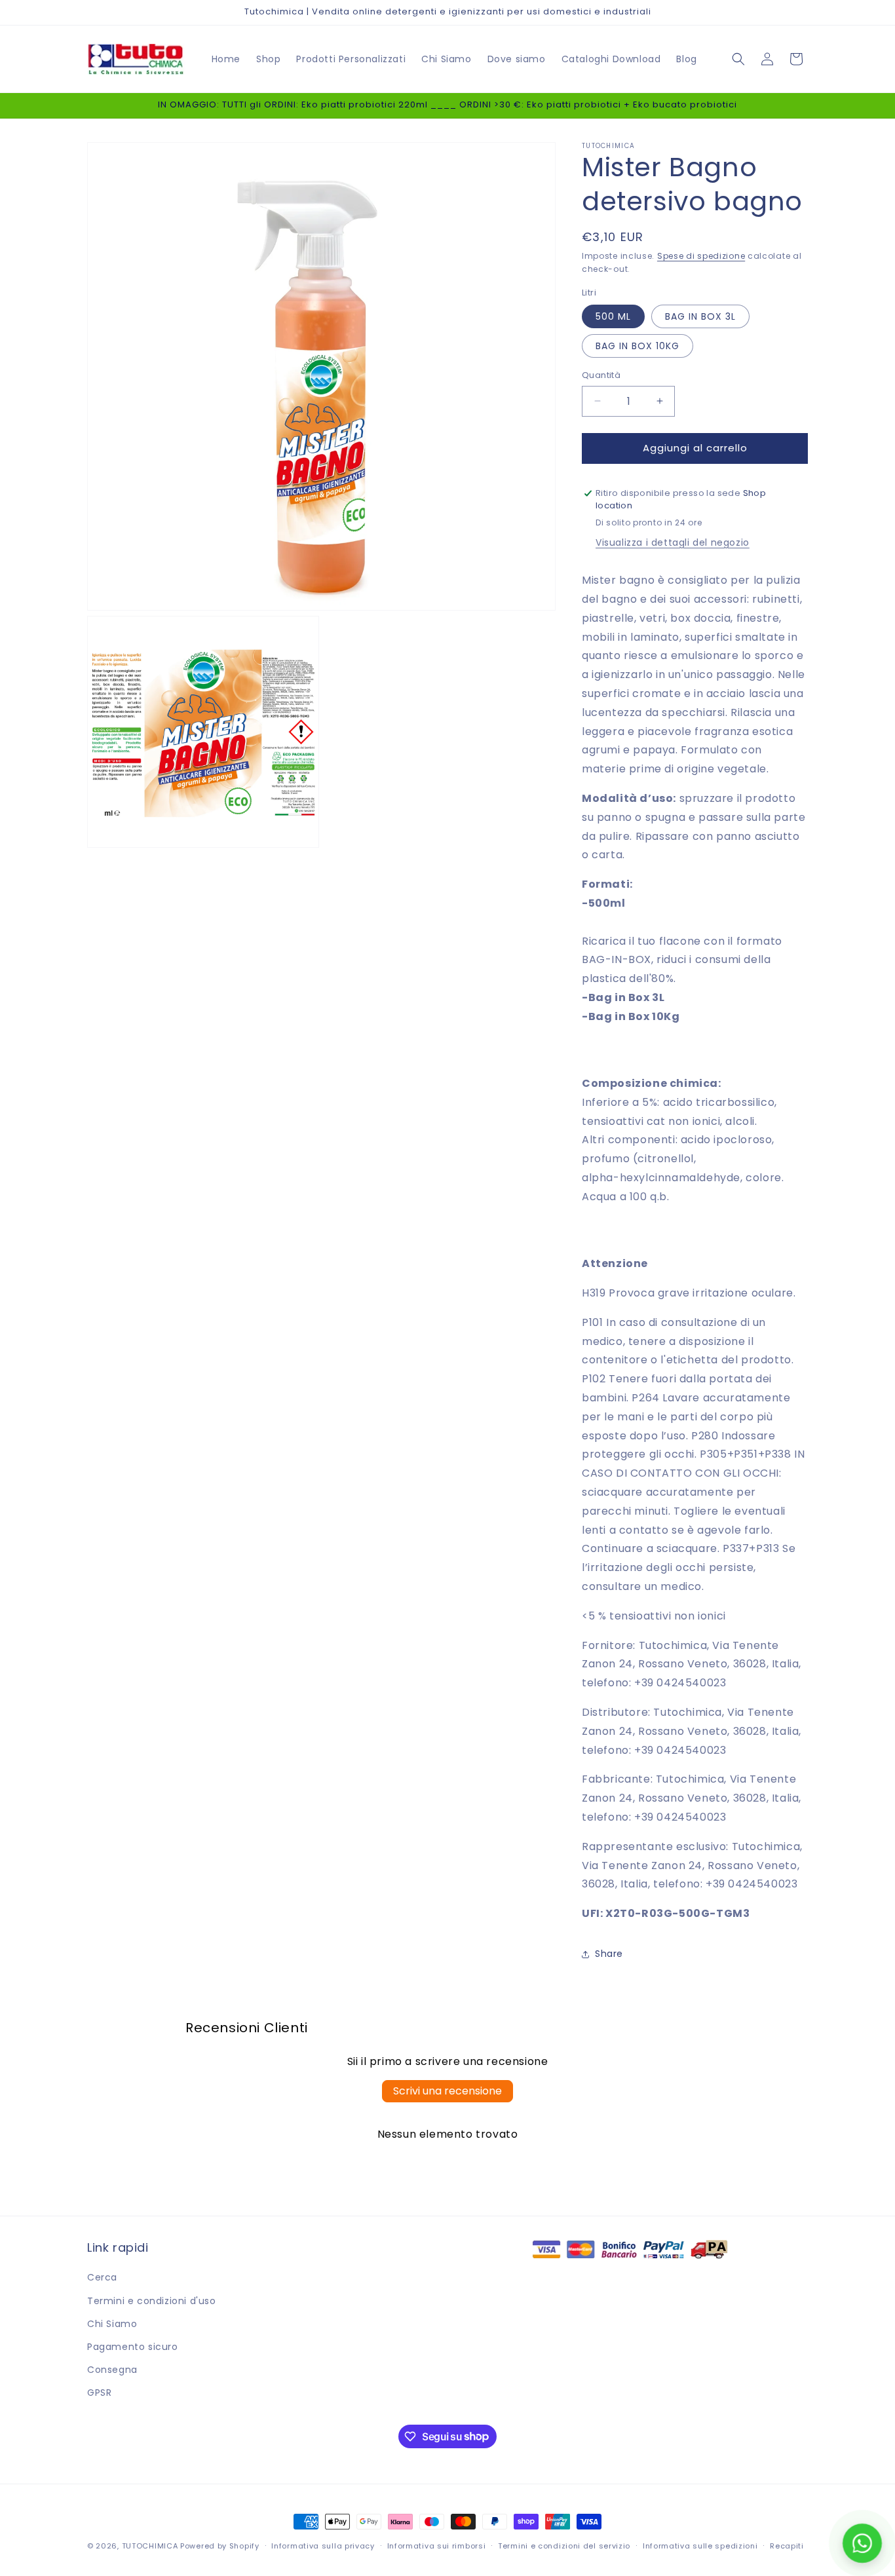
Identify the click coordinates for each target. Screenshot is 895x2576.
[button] (738, 59)
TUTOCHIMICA (150, 2546)
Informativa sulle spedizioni (700, 2545)
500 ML (613, 316)
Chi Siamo (112, 2324)
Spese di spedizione (701, 256)
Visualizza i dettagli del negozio (673, 542)
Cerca (102, 2277)
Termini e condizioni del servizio (564, 2545)
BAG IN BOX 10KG (638, 346)
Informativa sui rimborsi (437, 2545)
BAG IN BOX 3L (700, 316)
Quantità (601, 375)
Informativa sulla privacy (323, 2545)
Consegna (112, 2370)
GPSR (99, 2393)
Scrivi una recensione (447, 2091)
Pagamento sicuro (133, 2347)
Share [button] (609, 1954)
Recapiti (787, 2545)
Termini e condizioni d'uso (152, 2301)
